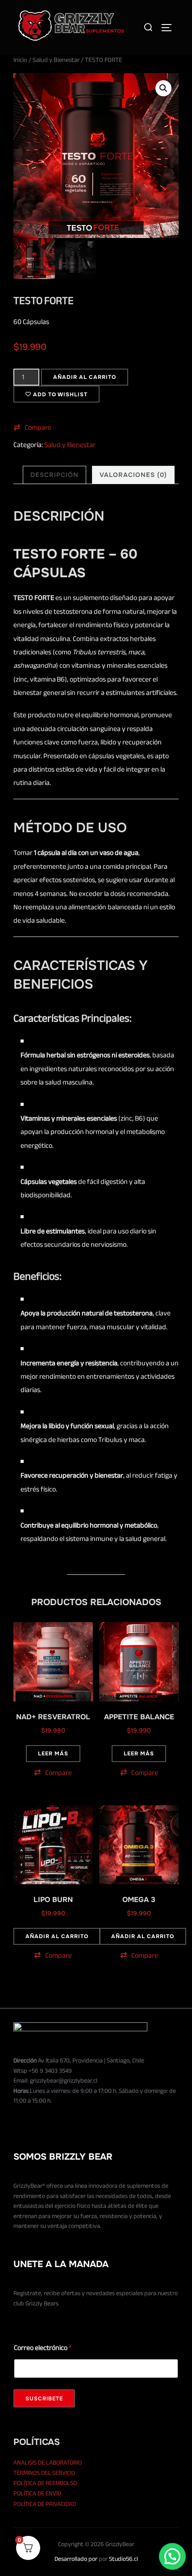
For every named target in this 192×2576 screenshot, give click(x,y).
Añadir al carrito (85, 377)
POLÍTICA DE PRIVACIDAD (45, 2504)
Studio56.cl (123, 2559)
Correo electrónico (43, 2348)
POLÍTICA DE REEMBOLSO (45, 2483)
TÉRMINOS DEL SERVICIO (44, 2473)
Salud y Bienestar (56, 60)
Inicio (20, 60)
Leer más (53, 1754)
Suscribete (44, 2399)
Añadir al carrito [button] (57, 1936)
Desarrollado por (76, 2559)
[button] (163, 88)
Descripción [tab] (54, 475)
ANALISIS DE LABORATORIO (48, 2463)
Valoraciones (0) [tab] (133, 475)
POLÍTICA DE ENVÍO (37, 2493)
